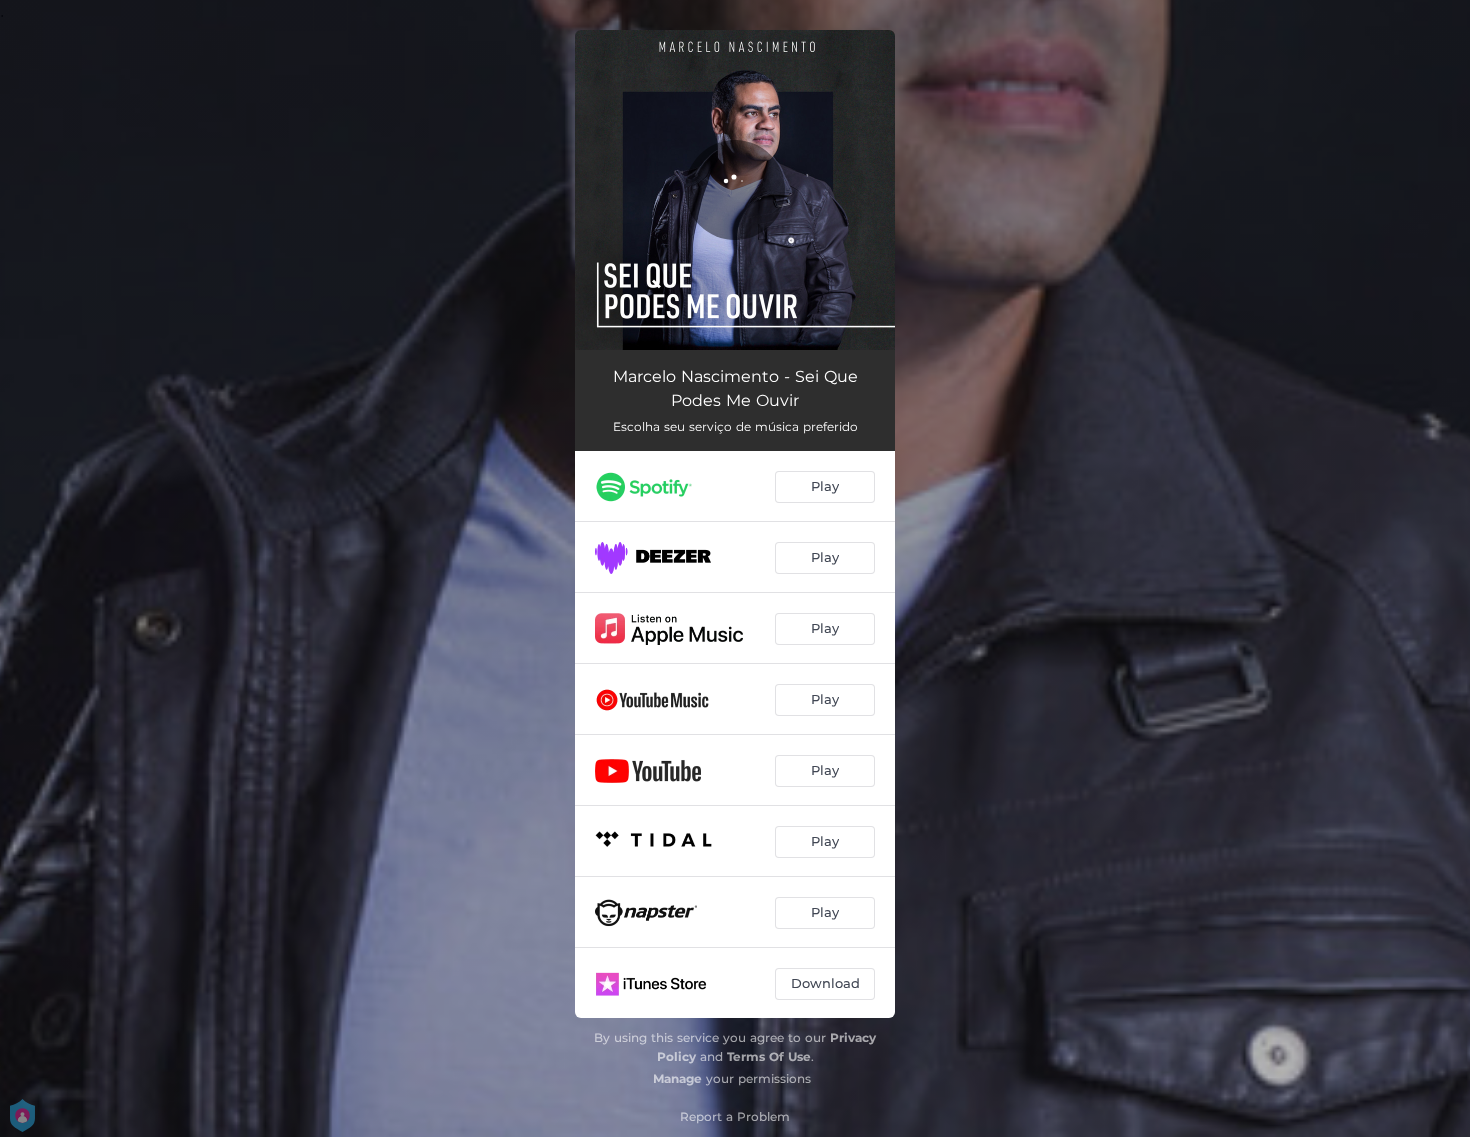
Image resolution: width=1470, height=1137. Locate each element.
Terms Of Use (769, 1056)
